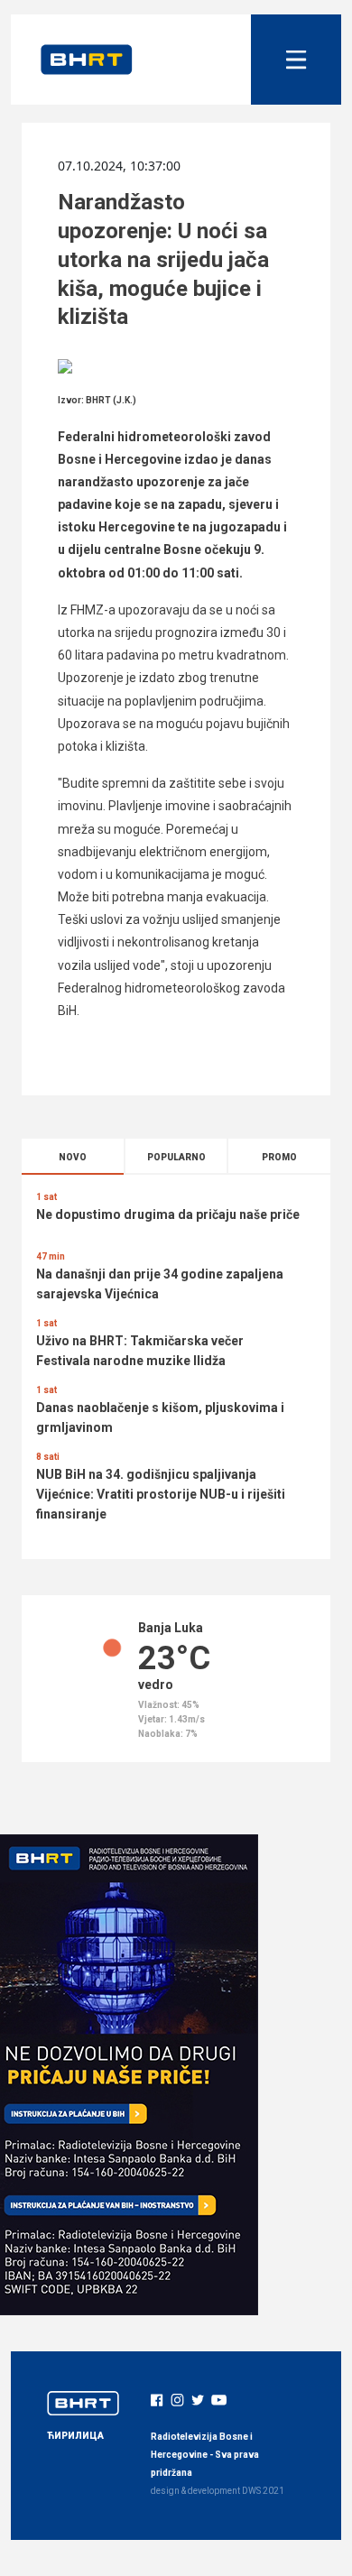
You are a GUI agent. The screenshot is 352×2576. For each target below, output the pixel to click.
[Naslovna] (87, 60)
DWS (251, 2491)
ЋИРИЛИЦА (75, 2436)
